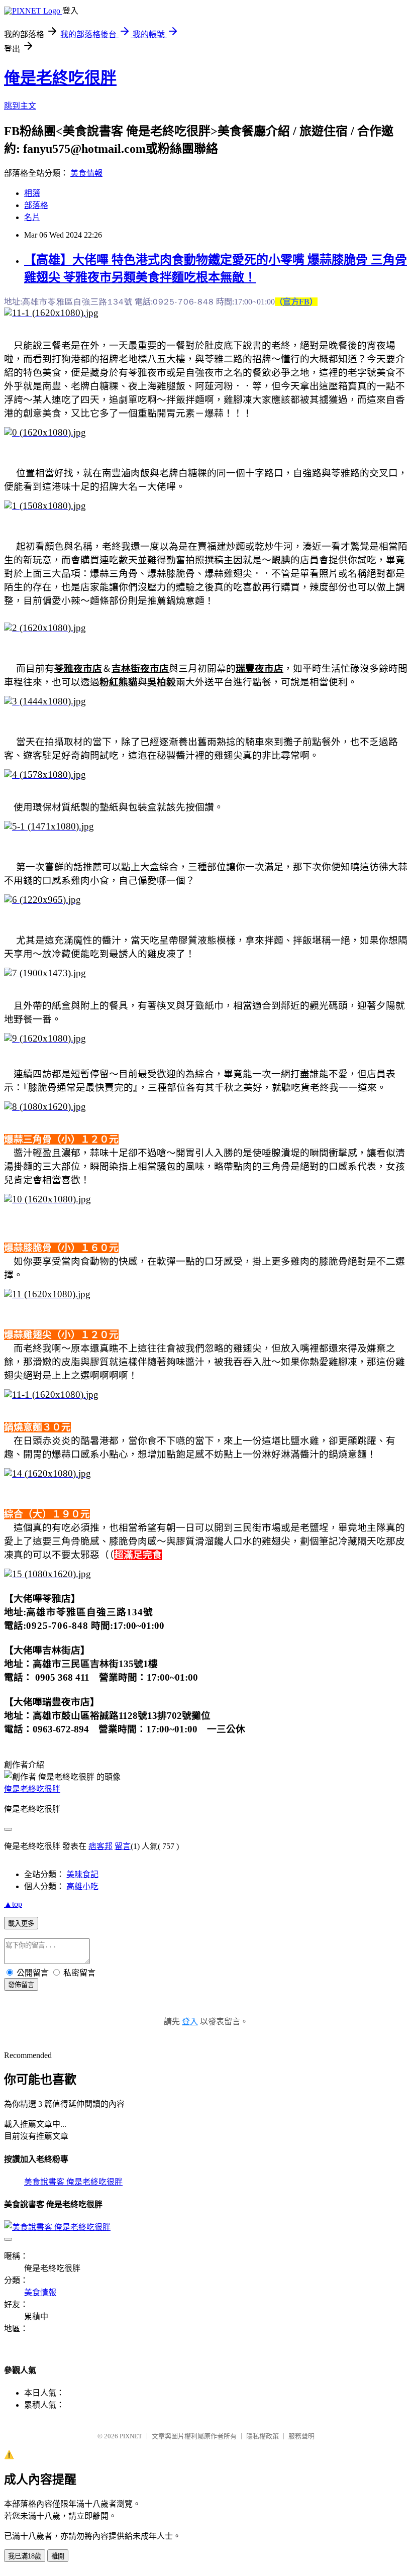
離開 (58, 2556)
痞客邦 (100, 1846)
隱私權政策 (263, 2436)
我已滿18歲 (25, 2556)
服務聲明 (301, 2436)
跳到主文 (20, 106)
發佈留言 (21, 1985)
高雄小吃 (82, 1886)
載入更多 (21, 1924)
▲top (13, 1904)
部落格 (36, 205)
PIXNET (131, 2436)
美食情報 (86, 173)
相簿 (32, 193)
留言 (123, 1846)
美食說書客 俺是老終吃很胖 (73, 2182)
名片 (32, 217)
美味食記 (82, 1874)
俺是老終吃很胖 (60, 78)
